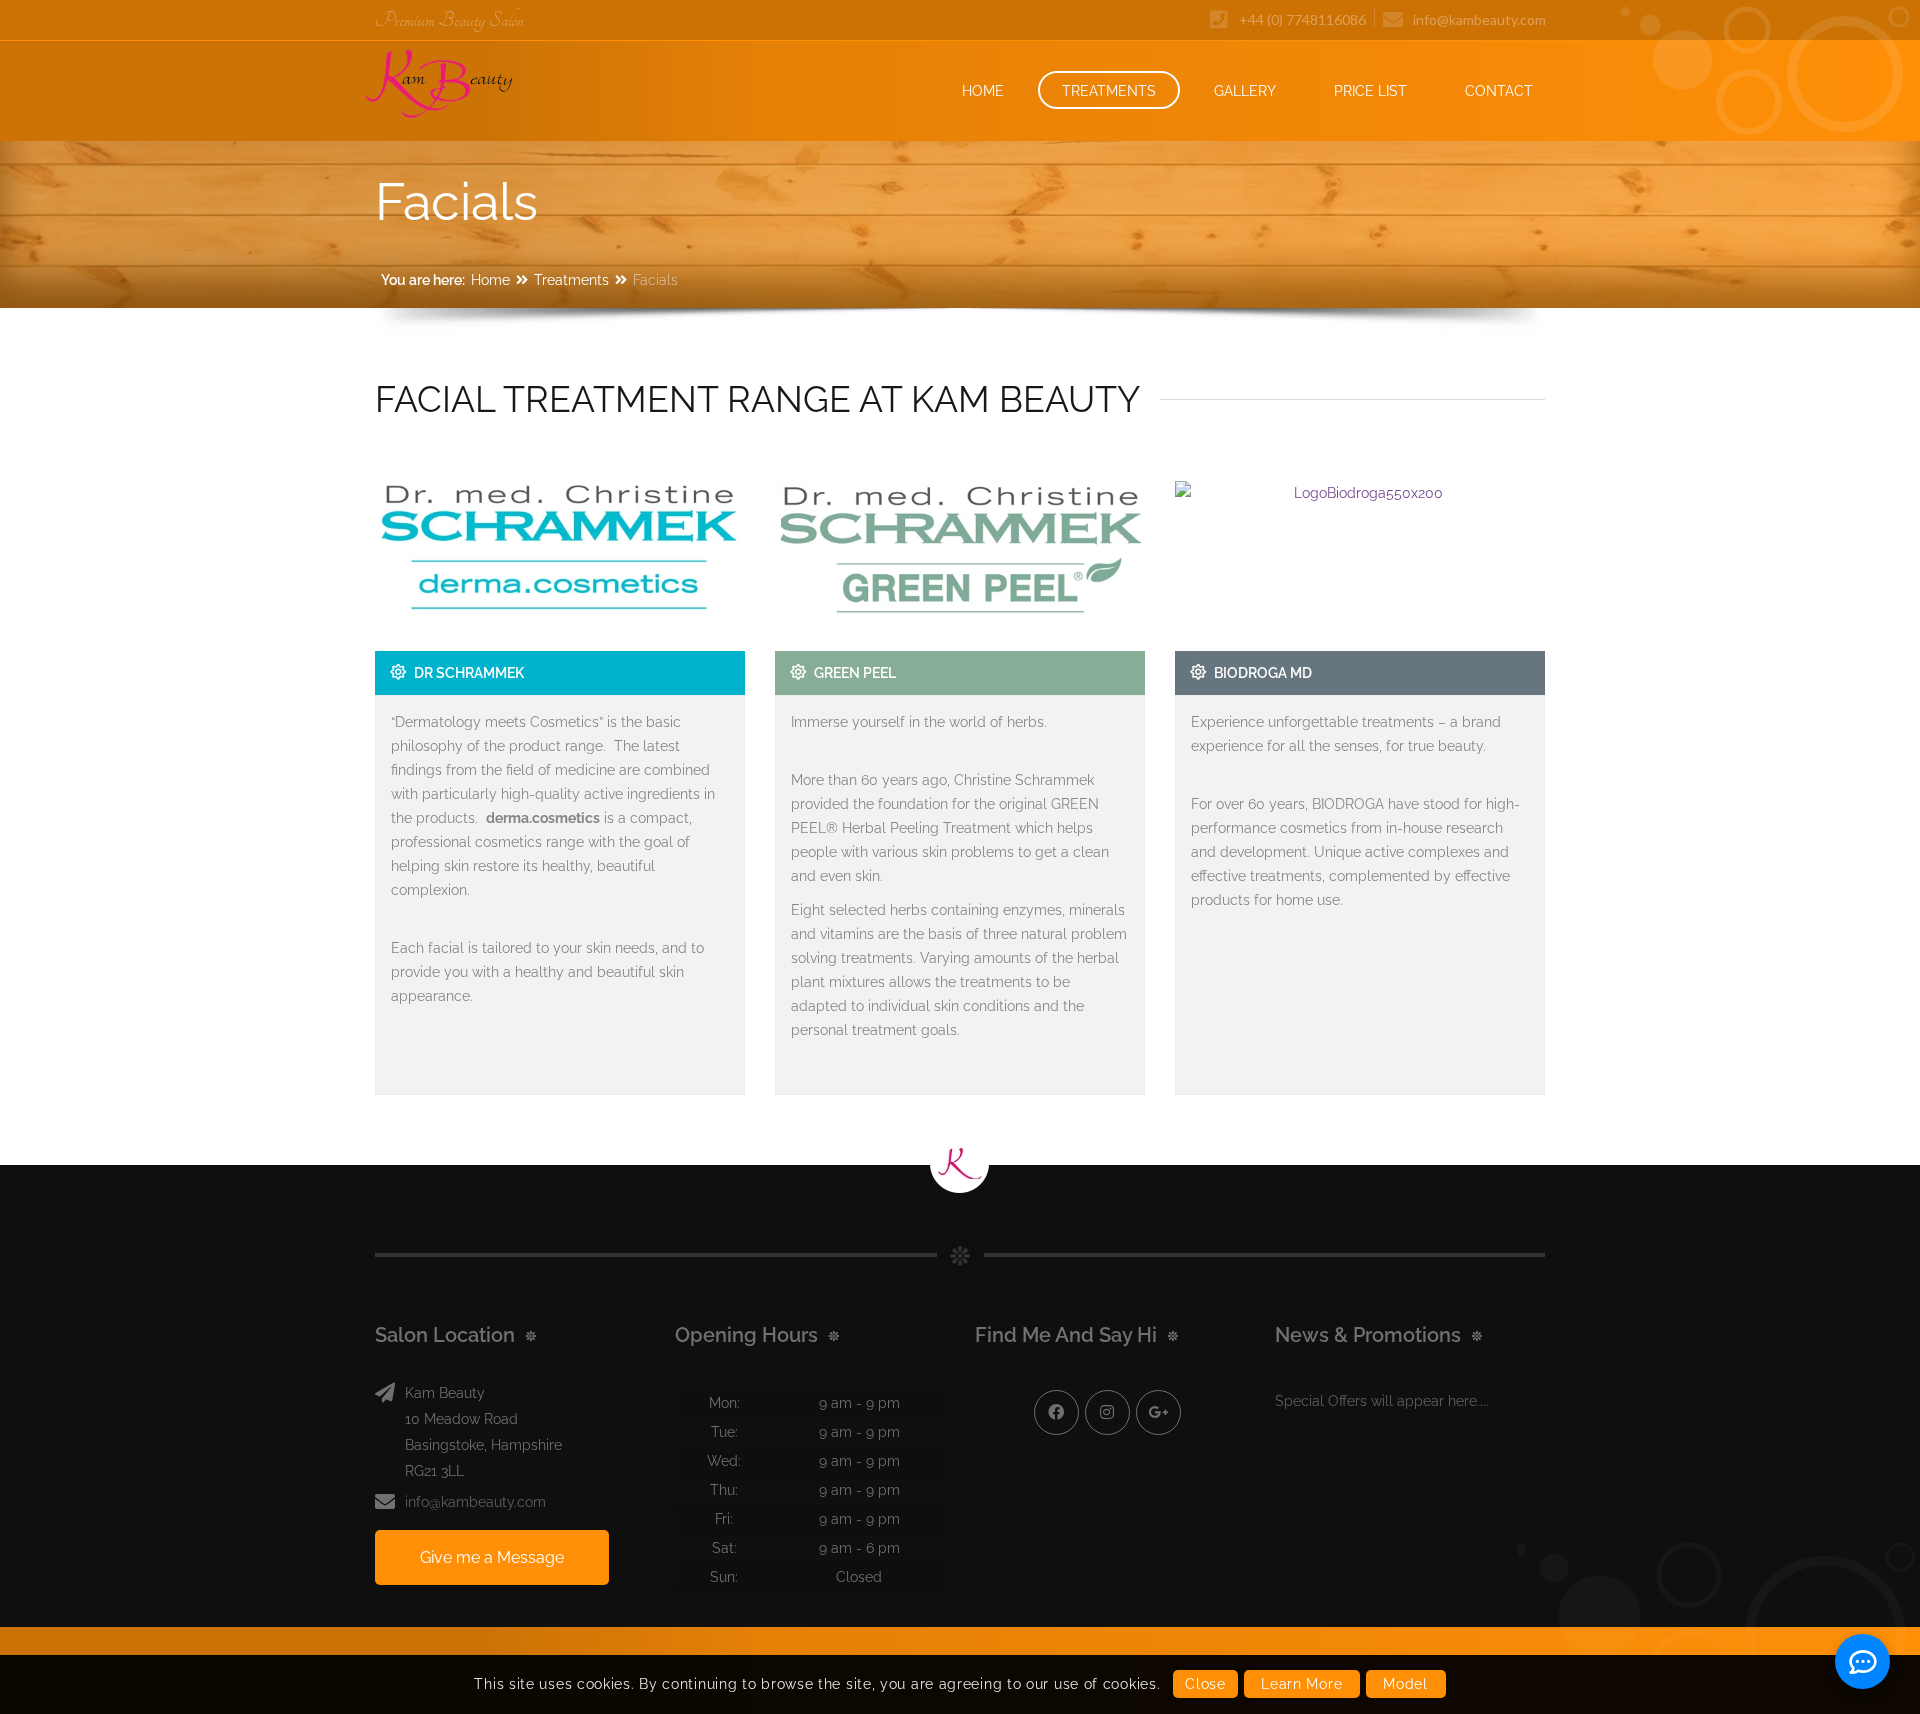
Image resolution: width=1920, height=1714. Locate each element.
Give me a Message (492, 1557)
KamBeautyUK (1107, 1412)
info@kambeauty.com (475, 1502)
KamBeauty (1056, 1412)
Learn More (1301, 1685)
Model (1405, 1685)
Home (490, 280)
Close (1205, 1685)
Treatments (571, 280)
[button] (1681, 1559)
